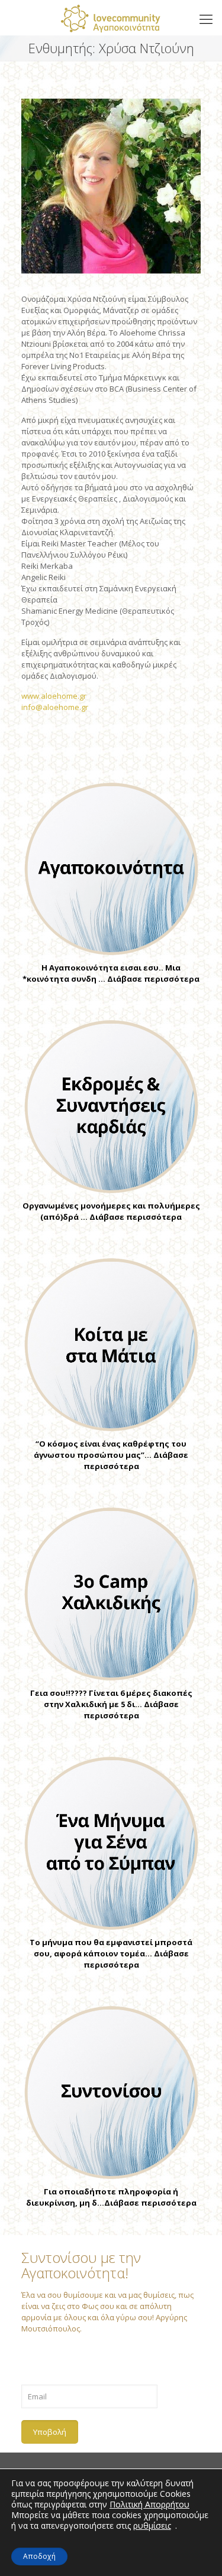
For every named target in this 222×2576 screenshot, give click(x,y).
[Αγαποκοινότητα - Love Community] (111, 18)
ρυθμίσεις (152, 2526)
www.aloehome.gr (54, 696)
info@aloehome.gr (55, 707)
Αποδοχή (39, 2556)
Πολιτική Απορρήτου (149, 2504)
